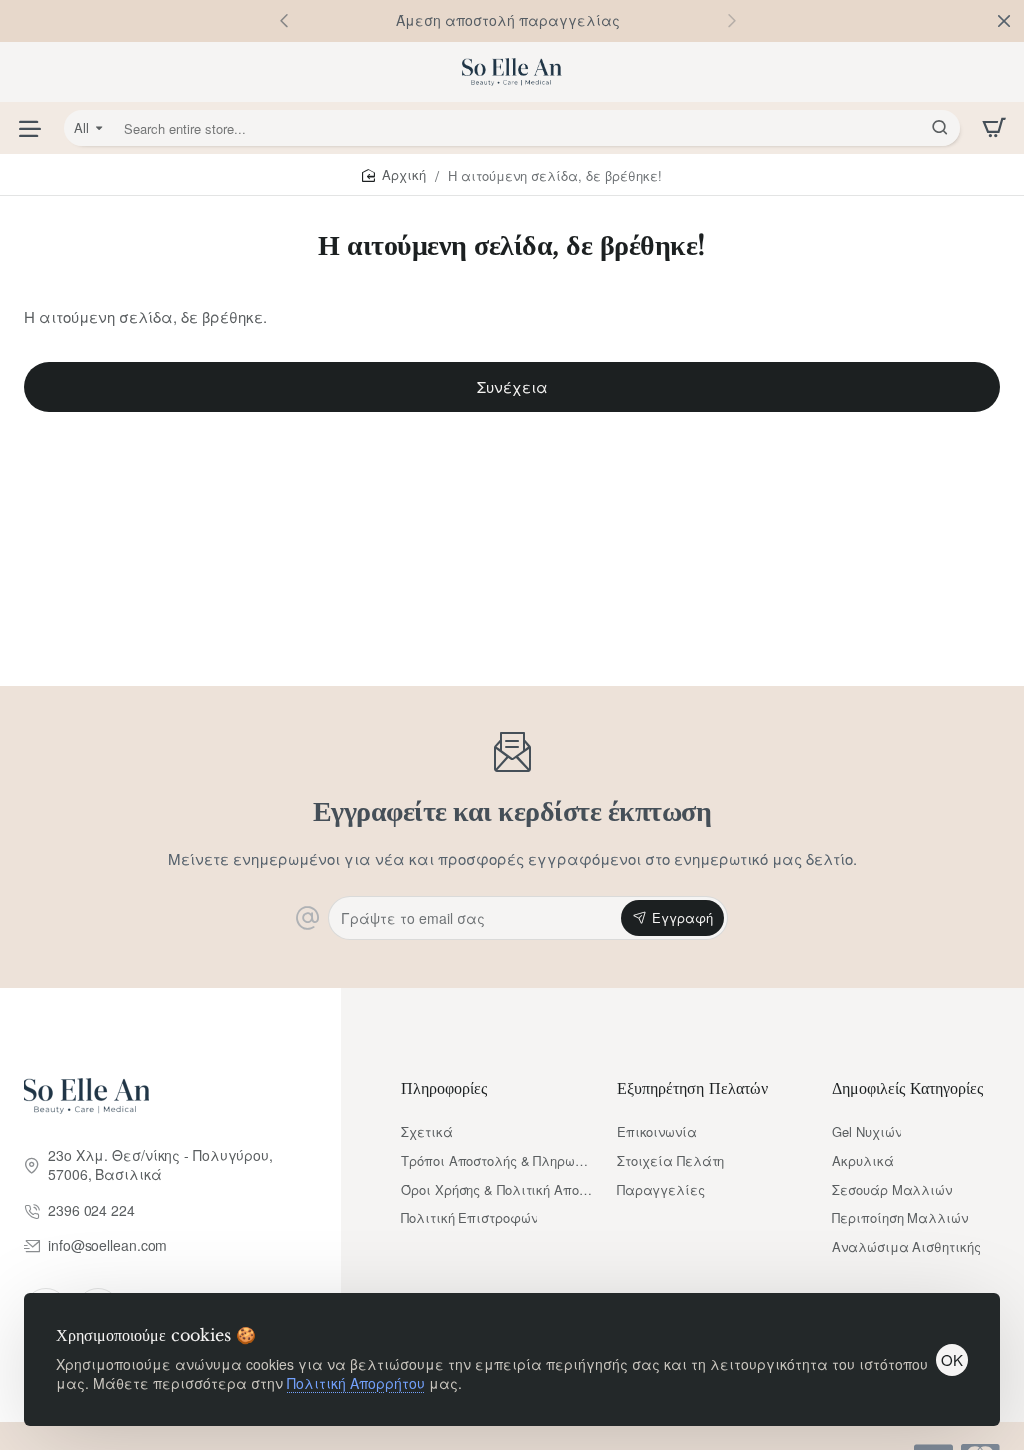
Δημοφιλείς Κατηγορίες (907, 1088)
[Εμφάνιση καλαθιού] (994, 128)
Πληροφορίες (444, 1088)
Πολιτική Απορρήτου (356, 1383)
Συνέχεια (512, 386)
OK (952, 1359)
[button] (732, 20)
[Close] (1004, 21)
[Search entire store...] (940, 128)
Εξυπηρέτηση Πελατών (692, 1088)
